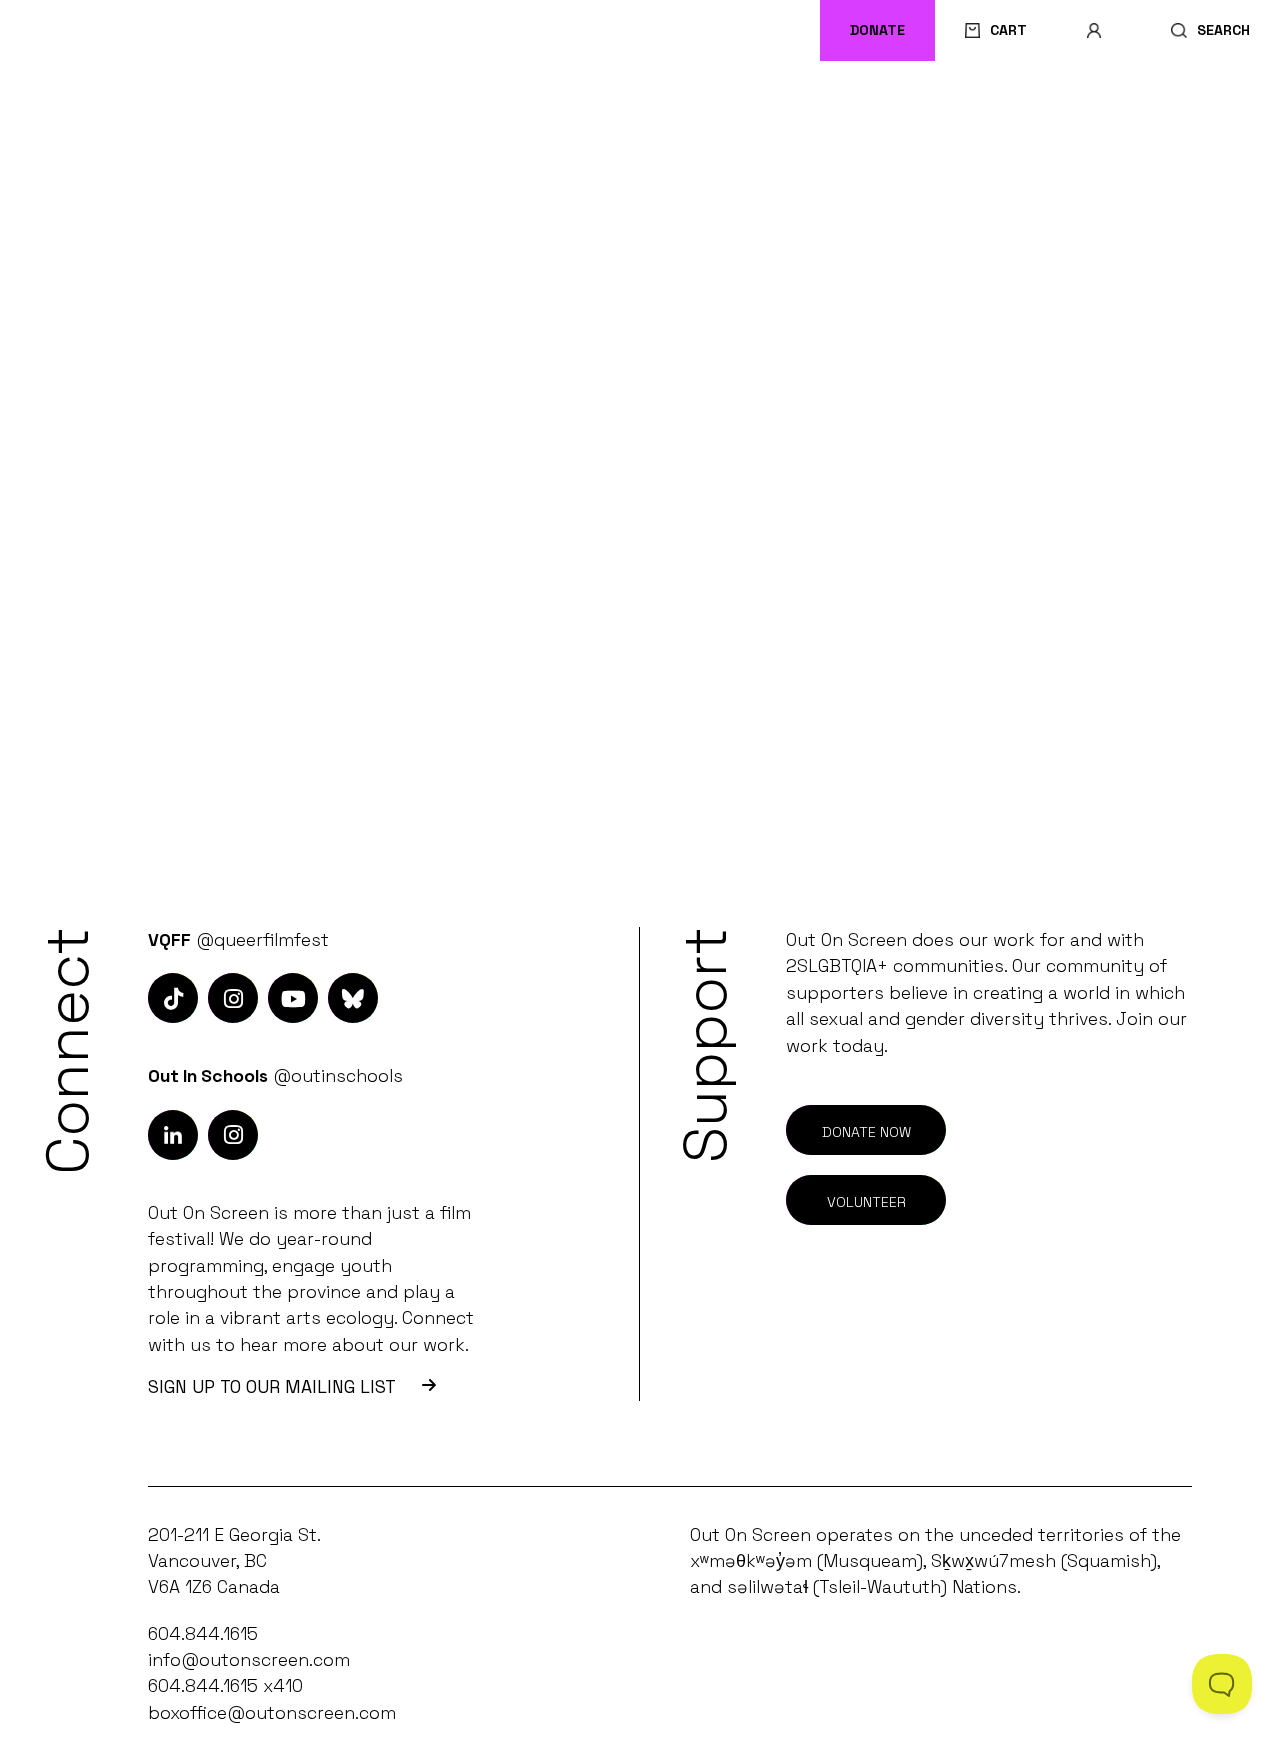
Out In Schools (719, 110)
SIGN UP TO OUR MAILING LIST (272, 1387)
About (1183, 110)
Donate (877, 30)
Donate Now (866, 1132)
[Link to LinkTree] (353, 998)
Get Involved (965, 110)
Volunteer (866, 1202)
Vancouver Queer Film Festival (193, 110)
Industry (489, 110)
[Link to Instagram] (173, 998)
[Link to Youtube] (293, 998)
